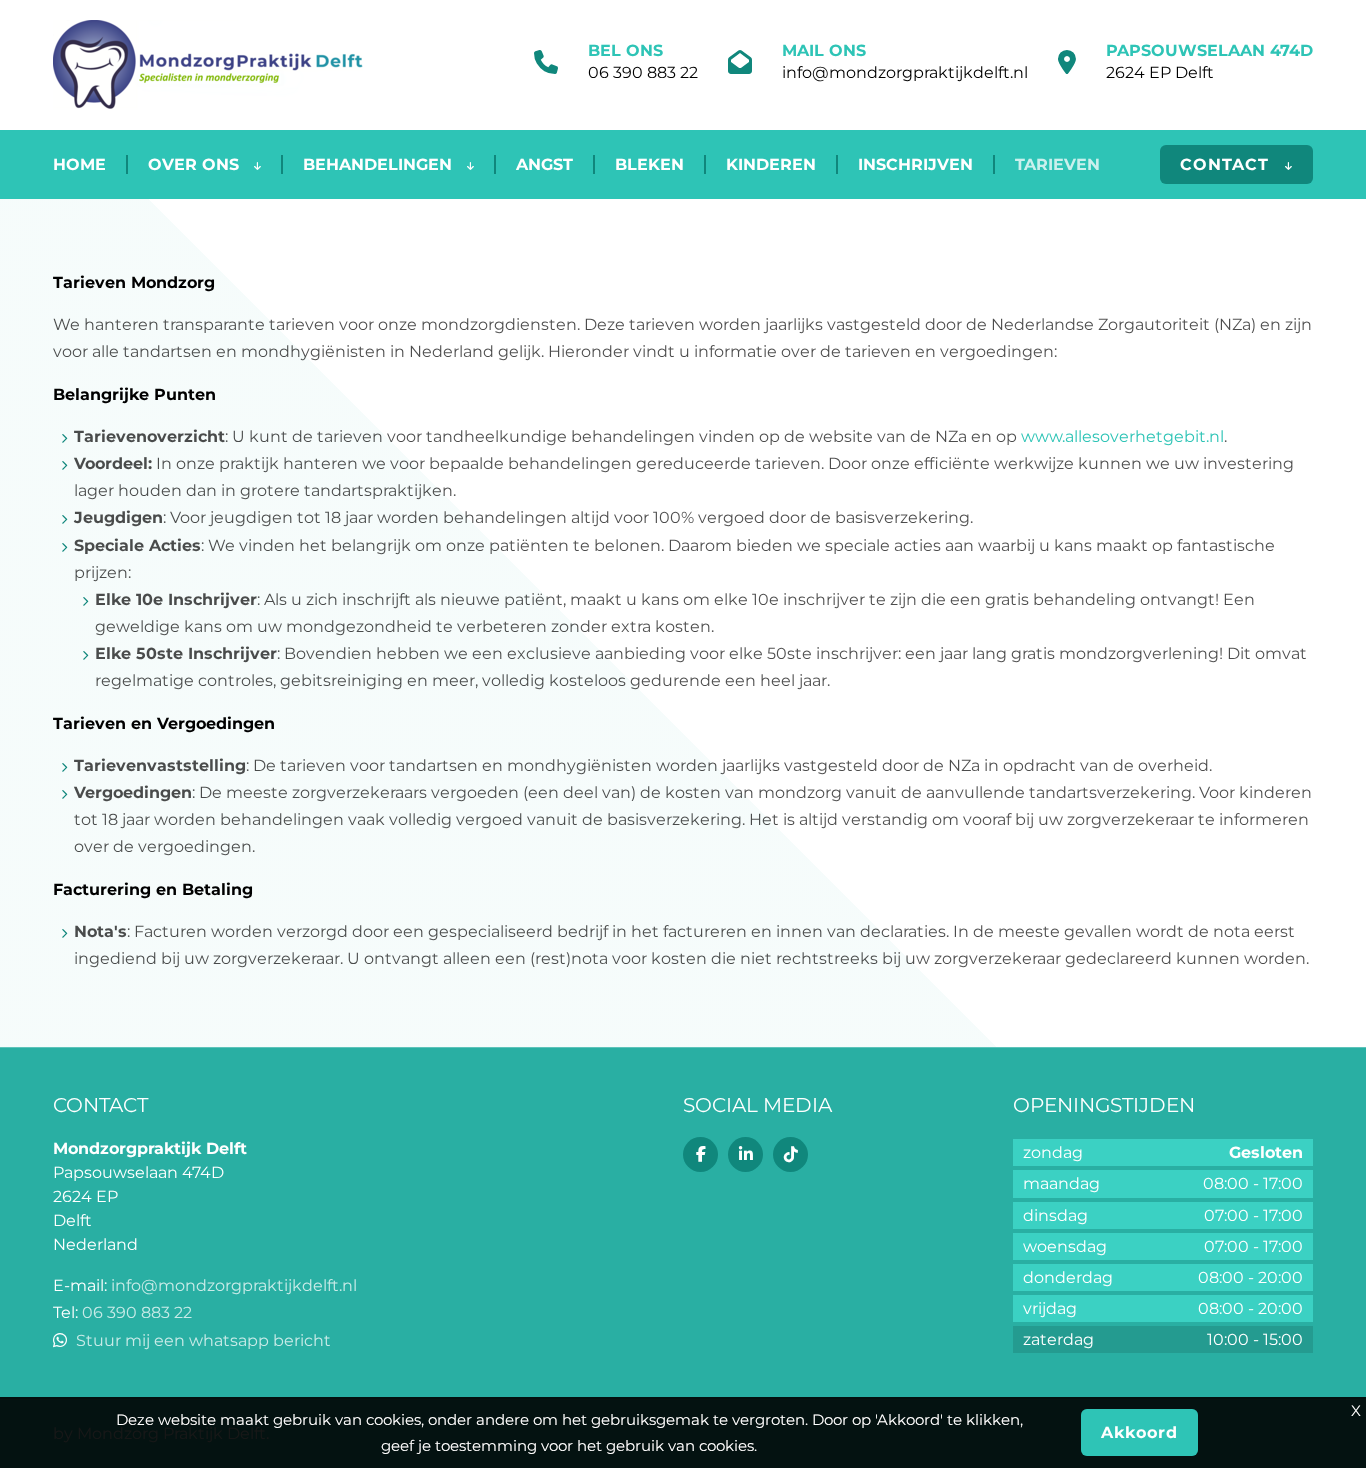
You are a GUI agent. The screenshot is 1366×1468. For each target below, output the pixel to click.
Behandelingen (380, 164)
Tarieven (1057, 164)
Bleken (649, 164)
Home (79, 164)
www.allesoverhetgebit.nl (1122, 436)
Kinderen (771, 164)
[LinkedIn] (745, 1154)
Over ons (196, 164)
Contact (1227, 164)
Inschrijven (915, 164)
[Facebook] (700, 1154)
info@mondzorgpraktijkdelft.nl (905, 72)
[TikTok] (790, 1154)
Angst (544, 164)
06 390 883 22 (643, 72)
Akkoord (1139, 1432)
